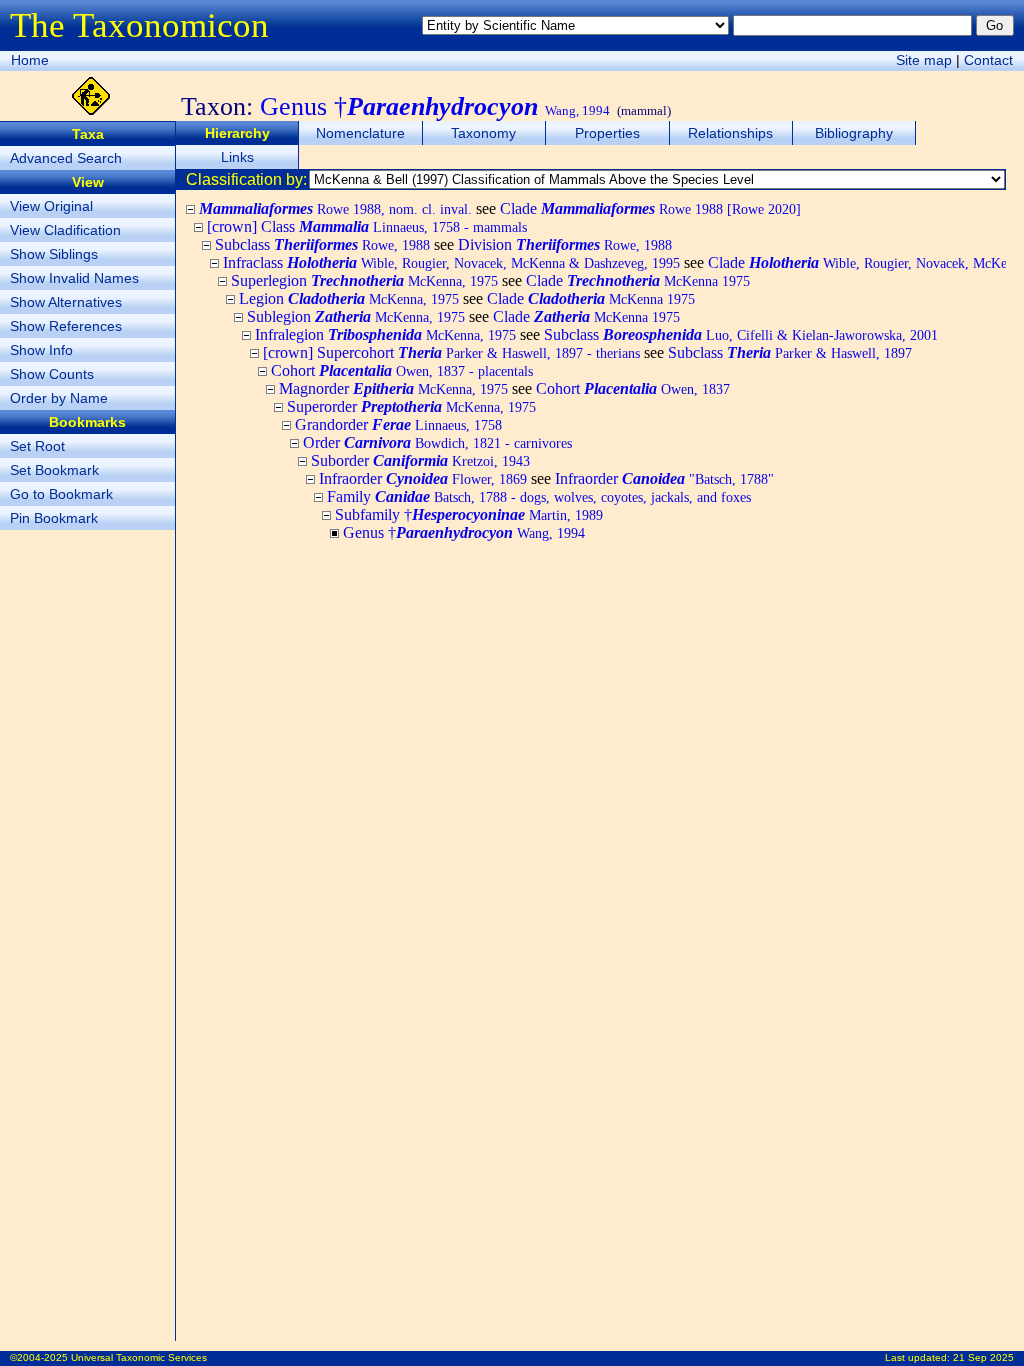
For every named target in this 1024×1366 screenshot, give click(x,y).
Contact (988, 60)
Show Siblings (54, 254)
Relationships (730, 133)
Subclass (322, 244)
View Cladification (65, 230)
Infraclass (451, 262)
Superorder (411, 406)
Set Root (37, 446)
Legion (349, 298)
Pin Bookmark (54, 518)
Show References (66, 326)
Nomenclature (360, 133)
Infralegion (385, 334)
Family (539, 496)
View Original (51, 206)
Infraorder (423, 478)
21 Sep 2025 (983, 1357)
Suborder (420, 460)
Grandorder (398, 424)
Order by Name (59, 398)
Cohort (402, 370)
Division (565, 244)
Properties (607, 133)
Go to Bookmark (61, 494)
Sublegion (356, 316)
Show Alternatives (66, 302)
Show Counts (52, 374)
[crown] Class (367, 226)
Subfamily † (469, 514)
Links (237, 157)
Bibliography (854, 133)
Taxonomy (483, 133)
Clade (650, 208)
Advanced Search (66, 158)
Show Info (41, 350)
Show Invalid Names (74, 278)
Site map (924, 60)
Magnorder (393, 388)
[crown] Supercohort (451, 352)
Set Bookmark (54, 470)
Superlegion (364, 280)
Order (437, 442)
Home (30, 60)
